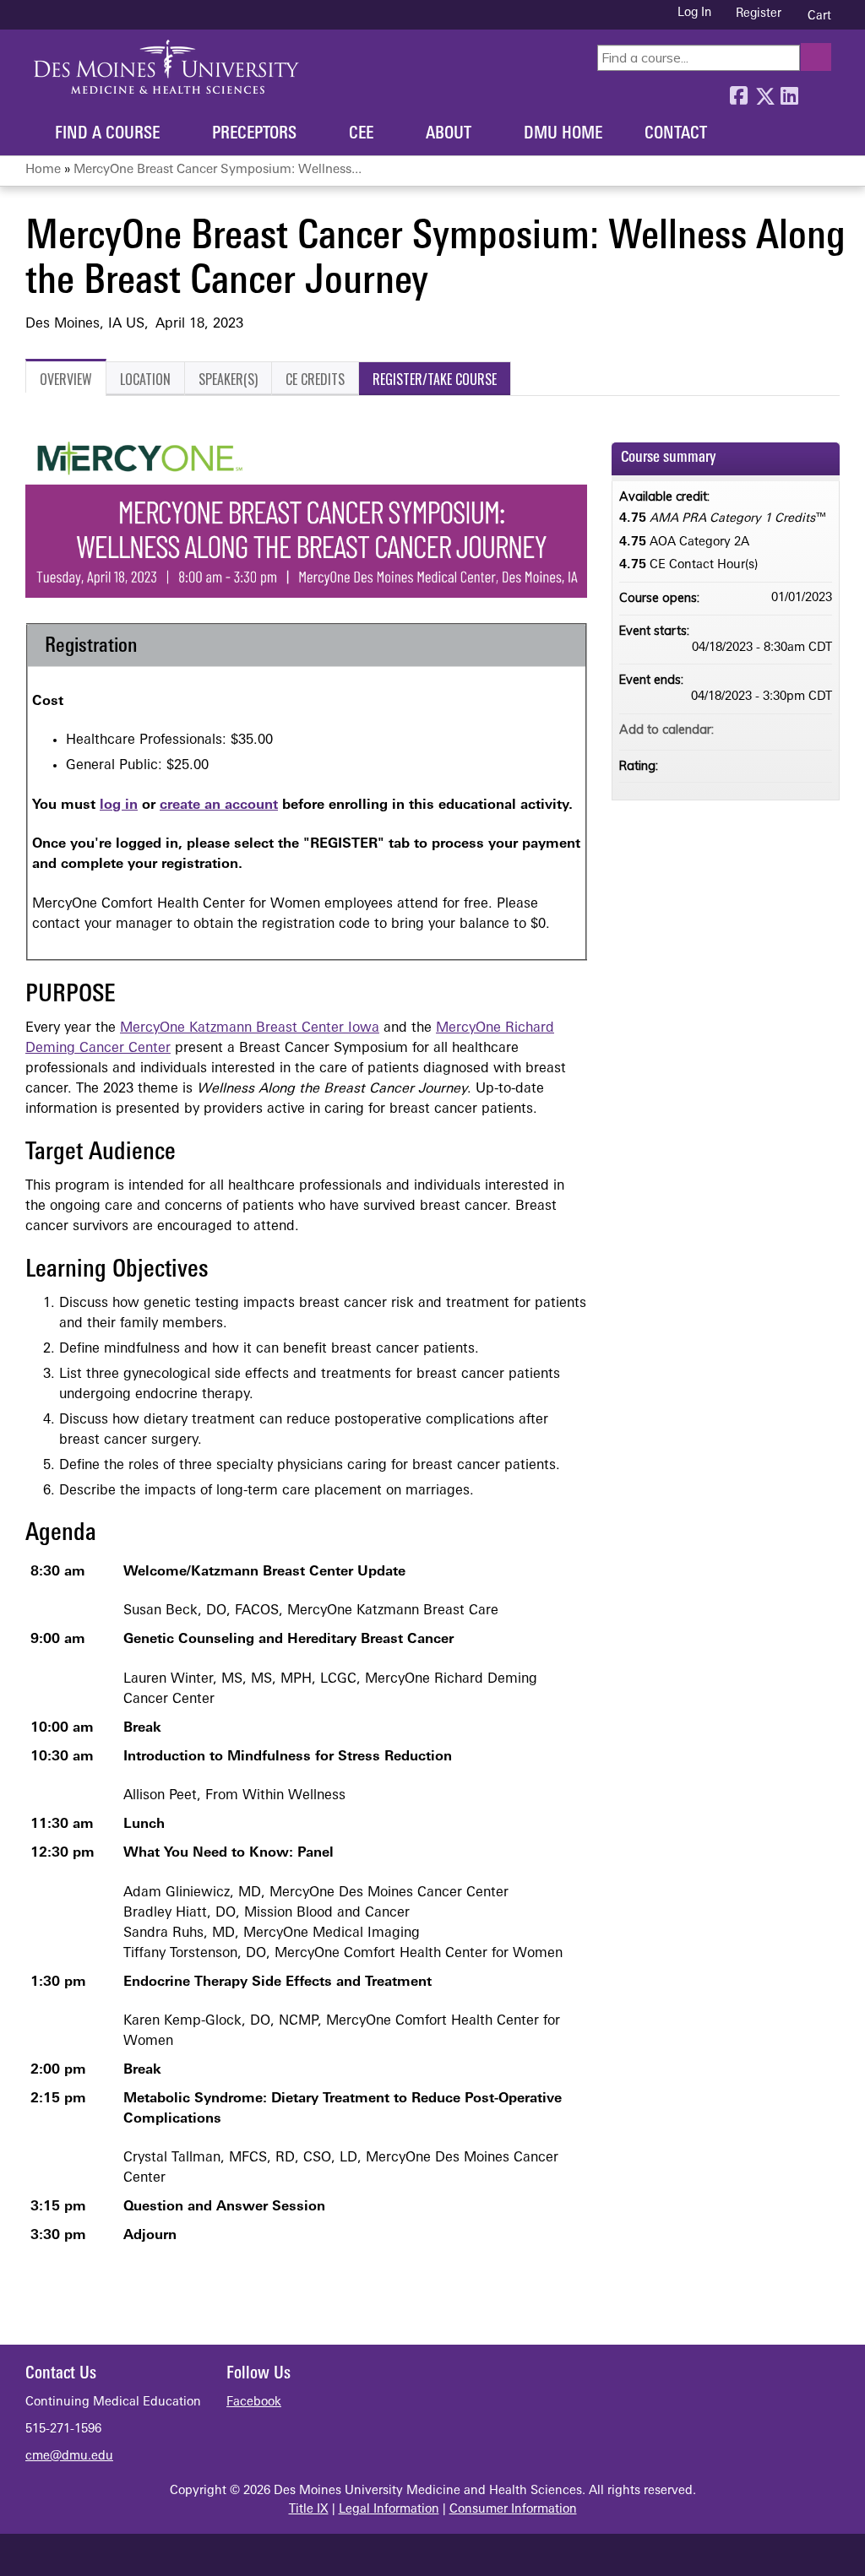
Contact (676, 134)
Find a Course (107, 134)
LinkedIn (789, 92)
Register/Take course (435, 379)
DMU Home (563, 134)
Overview (66, 379)
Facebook (738, 92)
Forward (814, 92)
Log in (694, 14)
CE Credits (315, 379)
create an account (219, 805)
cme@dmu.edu (69, 2457)
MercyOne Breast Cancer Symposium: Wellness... (218, 170)
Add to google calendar (753, 729)
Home (43, 170)
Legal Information (389, 2510)
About (449, 134)
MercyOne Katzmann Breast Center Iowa (250, 1028)
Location (145, 379)
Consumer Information (513, 2510)
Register (759, 14)
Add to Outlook (819, 729)
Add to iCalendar (797, 729)
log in (119, 805)
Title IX (309, 2510)
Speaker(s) (228, 379)
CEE (361, 134)
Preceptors (254, 134)
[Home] (166, 67)
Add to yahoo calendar (775, 729)
